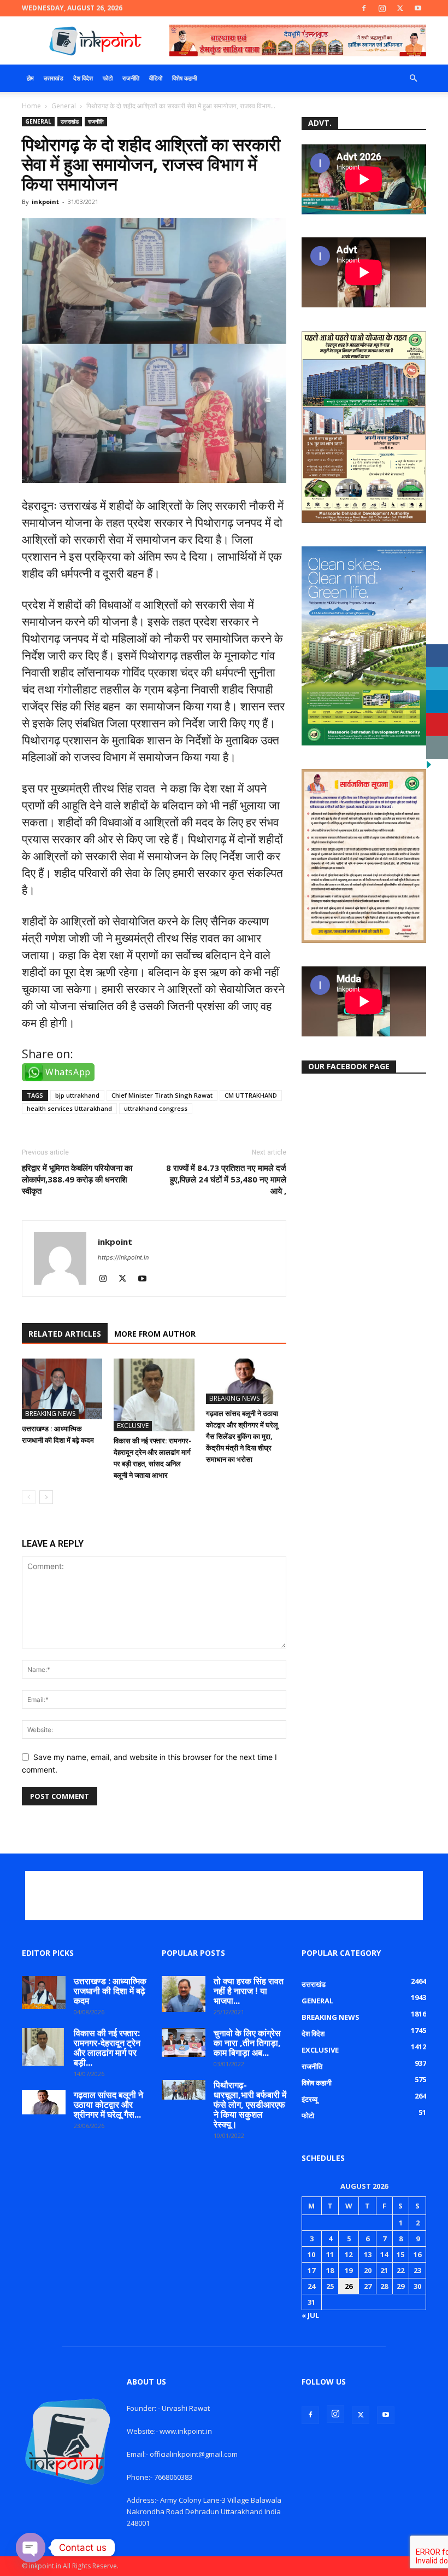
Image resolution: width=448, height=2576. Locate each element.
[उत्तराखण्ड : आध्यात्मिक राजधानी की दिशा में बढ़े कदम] (62, 1389)
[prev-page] (29, 1497)
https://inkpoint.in (123, 1257)
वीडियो (156, 78)
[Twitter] (400, 8)
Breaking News (50, 1414)
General (64, 106)
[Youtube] (418, 8)
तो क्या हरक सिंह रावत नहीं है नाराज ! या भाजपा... (249, 1991)
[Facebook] (364, 8)
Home (31, 106)
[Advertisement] (224, 1896)
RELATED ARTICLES (65, 1334)
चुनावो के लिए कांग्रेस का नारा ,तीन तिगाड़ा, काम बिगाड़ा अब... (247, 2043)
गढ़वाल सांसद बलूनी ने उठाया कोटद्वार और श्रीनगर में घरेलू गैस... (108, 2105)
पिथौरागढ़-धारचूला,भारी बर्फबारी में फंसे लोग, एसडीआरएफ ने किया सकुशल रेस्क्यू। (250, 2105)
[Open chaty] (31, 2548)
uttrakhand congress (156, 1108)
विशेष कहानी (184, 78)
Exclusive (133, 1426)
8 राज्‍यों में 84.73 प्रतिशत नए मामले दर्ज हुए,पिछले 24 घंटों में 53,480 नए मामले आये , (226, 1179)
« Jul (310, 2315)
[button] (413, 78)
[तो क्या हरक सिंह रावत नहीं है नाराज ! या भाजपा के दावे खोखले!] (184, 1994)
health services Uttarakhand (69, 1108)
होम (30, 78)
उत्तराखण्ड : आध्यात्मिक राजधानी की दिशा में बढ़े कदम (110, 1991)
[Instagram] (382, 8)
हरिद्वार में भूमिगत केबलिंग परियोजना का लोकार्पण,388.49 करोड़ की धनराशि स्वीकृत (77, 1179)
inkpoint (45, 202)
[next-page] (46, 1497)
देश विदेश (83, 78)
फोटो (108, 78)
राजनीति (131, 78)
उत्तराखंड (54, 78)
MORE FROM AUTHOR (155, 1334)
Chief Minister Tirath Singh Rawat (162, 1095)
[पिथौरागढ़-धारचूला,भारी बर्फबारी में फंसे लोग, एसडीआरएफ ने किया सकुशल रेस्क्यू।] (184, 2090)
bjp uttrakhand (77, 1095)
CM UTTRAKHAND (251, 1095)
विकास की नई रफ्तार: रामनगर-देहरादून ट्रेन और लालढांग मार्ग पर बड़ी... (107, 2048)
